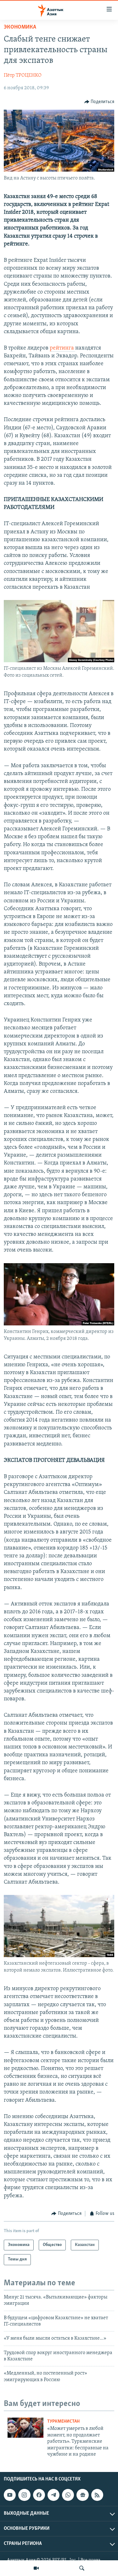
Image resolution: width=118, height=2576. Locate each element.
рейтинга (62, 348)
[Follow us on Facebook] (39, 2495)
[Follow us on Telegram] (53, 2495)
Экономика (20, 27)
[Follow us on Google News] (82, 2495)
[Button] (99, 102)
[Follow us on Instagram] (24, 2495)
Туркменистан (63, 2422)
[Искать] (82, 2568)
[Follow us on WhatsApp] (68, 2495)
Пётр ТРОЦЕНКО (23, 75)
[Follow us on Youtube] (10, 2495)
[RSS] (97, 2495)
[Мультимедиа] (36, 2568)
